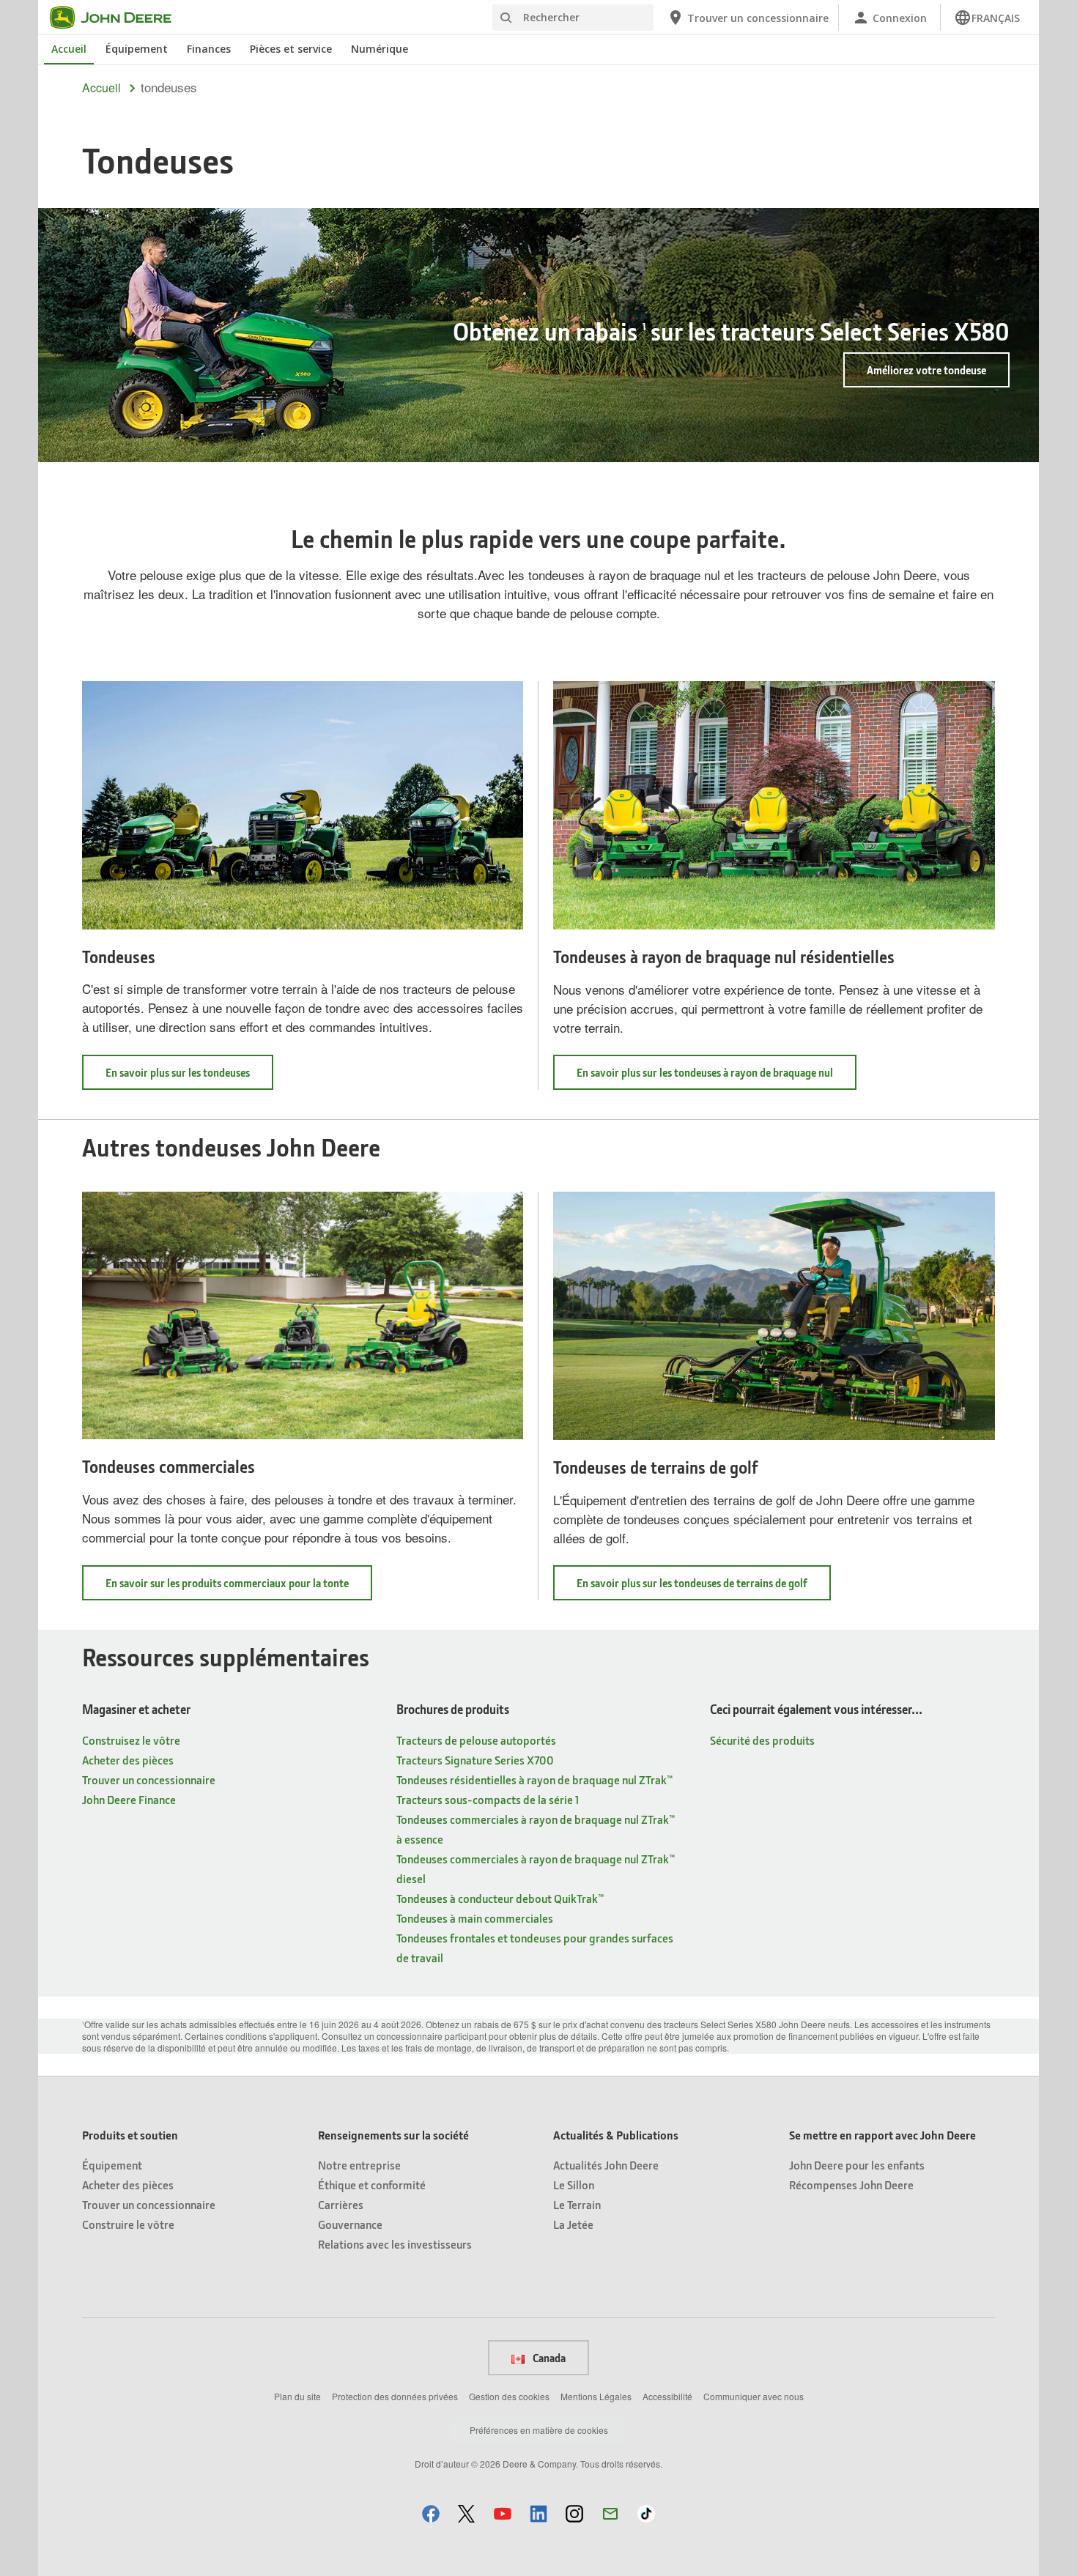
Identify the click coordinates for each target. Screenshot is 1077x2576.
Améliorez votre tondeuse (926, 370)
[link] (987, 18)
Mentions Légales (596, 2396)
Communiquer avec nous (754, 2396)
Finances (209, 49)
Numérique (380, 49)
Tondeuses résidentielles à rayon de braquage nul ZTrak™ (534, 1779)
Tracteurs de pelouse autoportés (476, 1740)
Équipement (137, 49)
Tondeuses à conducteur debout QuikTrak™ (500, 1898)
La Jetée (573, 2224)
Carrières (341, 2204)
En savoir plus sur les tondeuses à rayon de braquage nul (717, 1077)
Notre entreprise (359, 2165)
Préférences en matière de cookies (539, 2430)
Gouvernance (350, 2224)
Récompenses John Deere (851, 2185)
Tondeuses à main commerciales (475, 1918)
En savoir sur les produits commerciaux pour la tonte (239, 1588)
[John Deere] (119, 18)
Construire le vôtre (128, 2224)
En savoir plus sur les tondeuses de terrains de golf (704, 1588)
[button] (431, 2513)
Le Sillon (574, 2185)
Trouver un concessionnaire (149, 1779)
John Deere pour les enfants (857, 2165)
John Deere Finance (129, 1799)
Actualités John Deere (606, 2165)
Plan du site (297, 2396)
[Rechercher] (506, 18)
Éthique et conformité (372, 2185)
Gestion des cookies (509, 2396)
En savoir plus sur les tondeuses (189, 1077)
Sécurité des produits (762, 1740)
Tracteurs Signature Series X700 (475, 1760)
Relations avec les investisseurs (395, 2244)
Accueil (69, 49)
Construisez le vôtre (131, 1740)
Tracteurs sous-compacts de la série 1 (488, 1799)
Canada (548, 2358)
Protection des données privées (395, 2396)
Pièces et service (291, 49)
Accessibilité (667, 2396)
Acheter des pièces (128, 1760)
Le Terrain (577, 2204)
